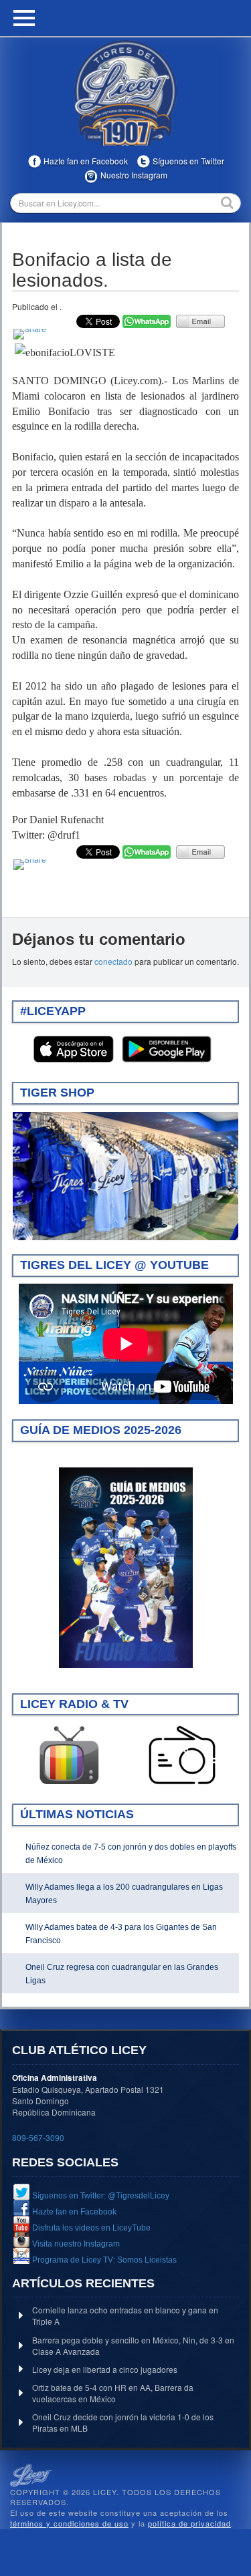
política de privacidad (189, 2523)
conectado (113, 961)
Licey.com (126, 93)
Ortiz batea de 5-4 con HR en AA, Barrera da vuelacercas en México (113, 2393)
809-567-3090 (38, 2137)
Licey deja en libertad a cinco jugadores (105, 2369)
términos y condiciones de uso (69, 2523)
